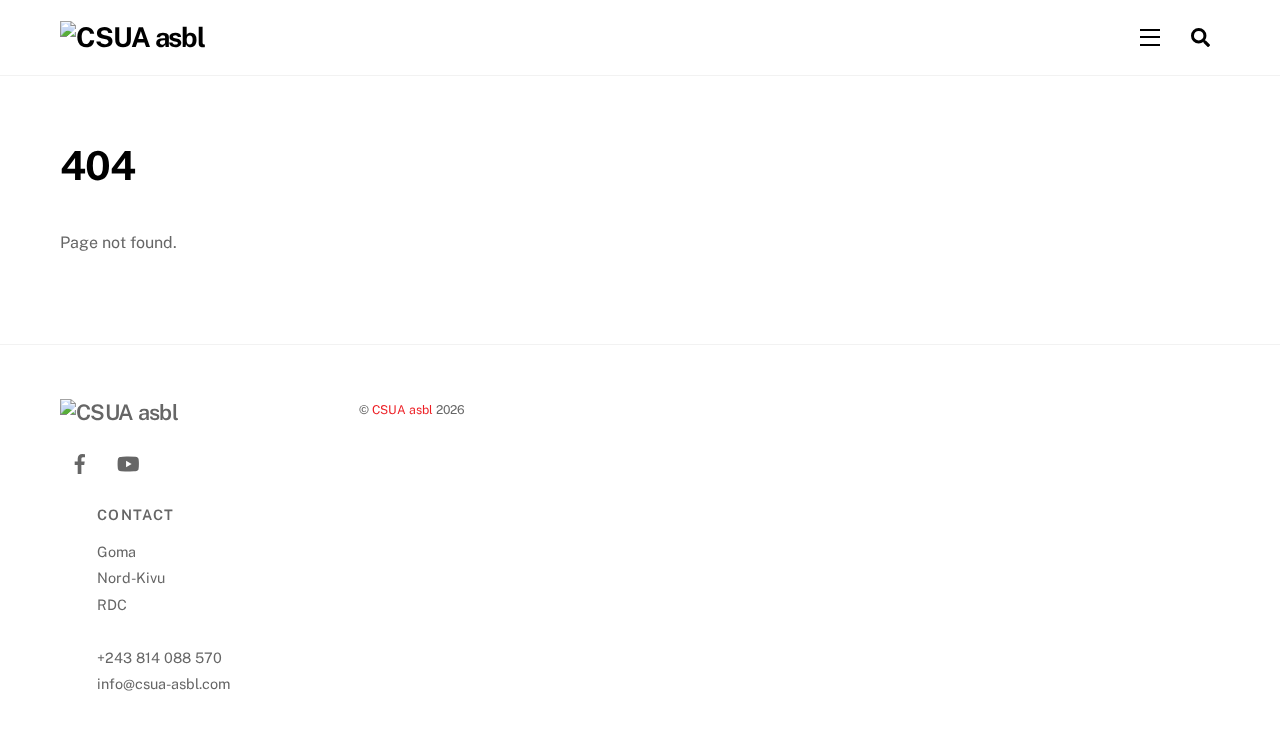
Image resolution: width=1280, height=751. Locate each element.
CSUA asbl (402, 409)
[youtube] (128, 461)
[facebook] (80, 461)
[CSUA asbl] (132, 37)
